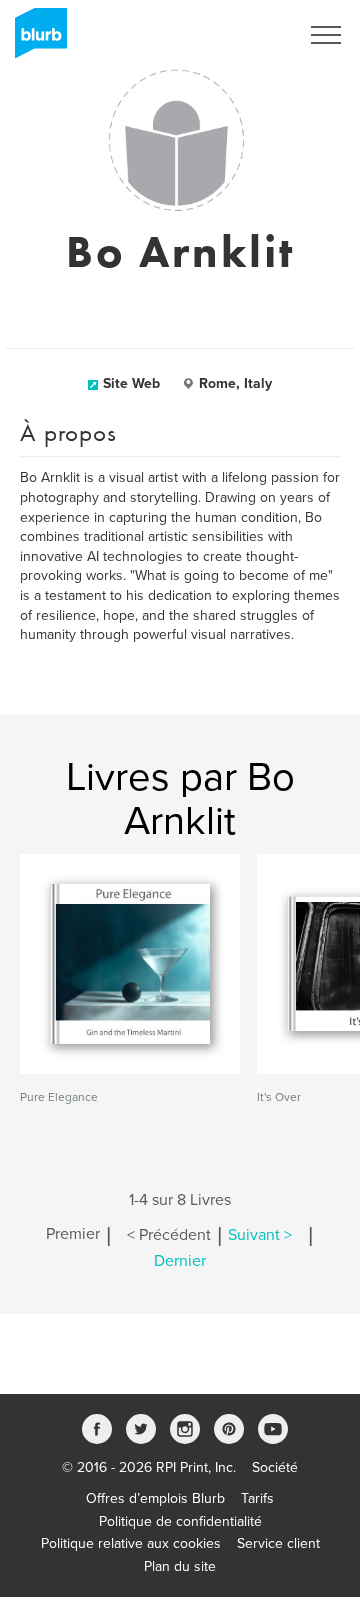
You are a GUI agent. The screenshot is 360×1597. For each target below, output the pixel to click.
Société (275, 1467)
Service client (278, 1543)
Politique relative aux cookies (131, 1543)
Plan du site (180, 1566)
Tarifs (257, 1498)
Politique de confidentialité (180, 1521)
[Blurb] (35, 40)
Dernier (180, 1261)
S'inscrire (244, 35)
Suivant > (260, 1235)
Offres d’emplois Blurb (155, 1498)
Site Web (131, 383)
